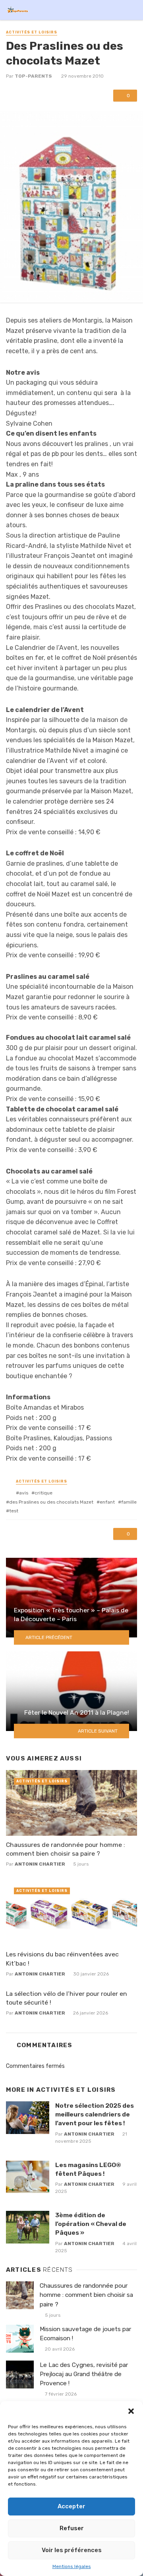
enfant (107, 1502)
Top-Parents (33, 76)
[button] (131, 2411)
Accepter (71, 2506)
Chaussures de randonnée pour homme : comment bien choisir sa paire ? (66, 1849)
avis (24, 1493)
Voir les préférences (72, 2550)
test (14, 1511)
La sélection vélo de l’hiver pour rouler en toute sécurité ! (67, 1998)
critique (43, 1493)
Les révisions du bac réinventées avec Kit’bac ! (62, 1959)
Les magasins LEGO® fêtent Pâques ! (88, 2169)
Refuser (72, 2528)
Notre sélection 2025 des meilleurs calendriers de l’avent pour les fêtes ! (95, 2114)
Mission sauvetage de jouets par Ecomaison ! (85, 2334)
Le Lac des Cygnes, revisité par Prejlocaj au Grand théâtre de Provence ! (84, 2374)
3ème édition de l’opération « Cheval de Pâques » (91, 2224)
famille (129, 1502)
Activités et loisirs (32, 32)
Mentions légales (72, 2566)
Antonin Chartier (40, 1864)
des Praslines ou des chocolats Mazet (51, 1502)
